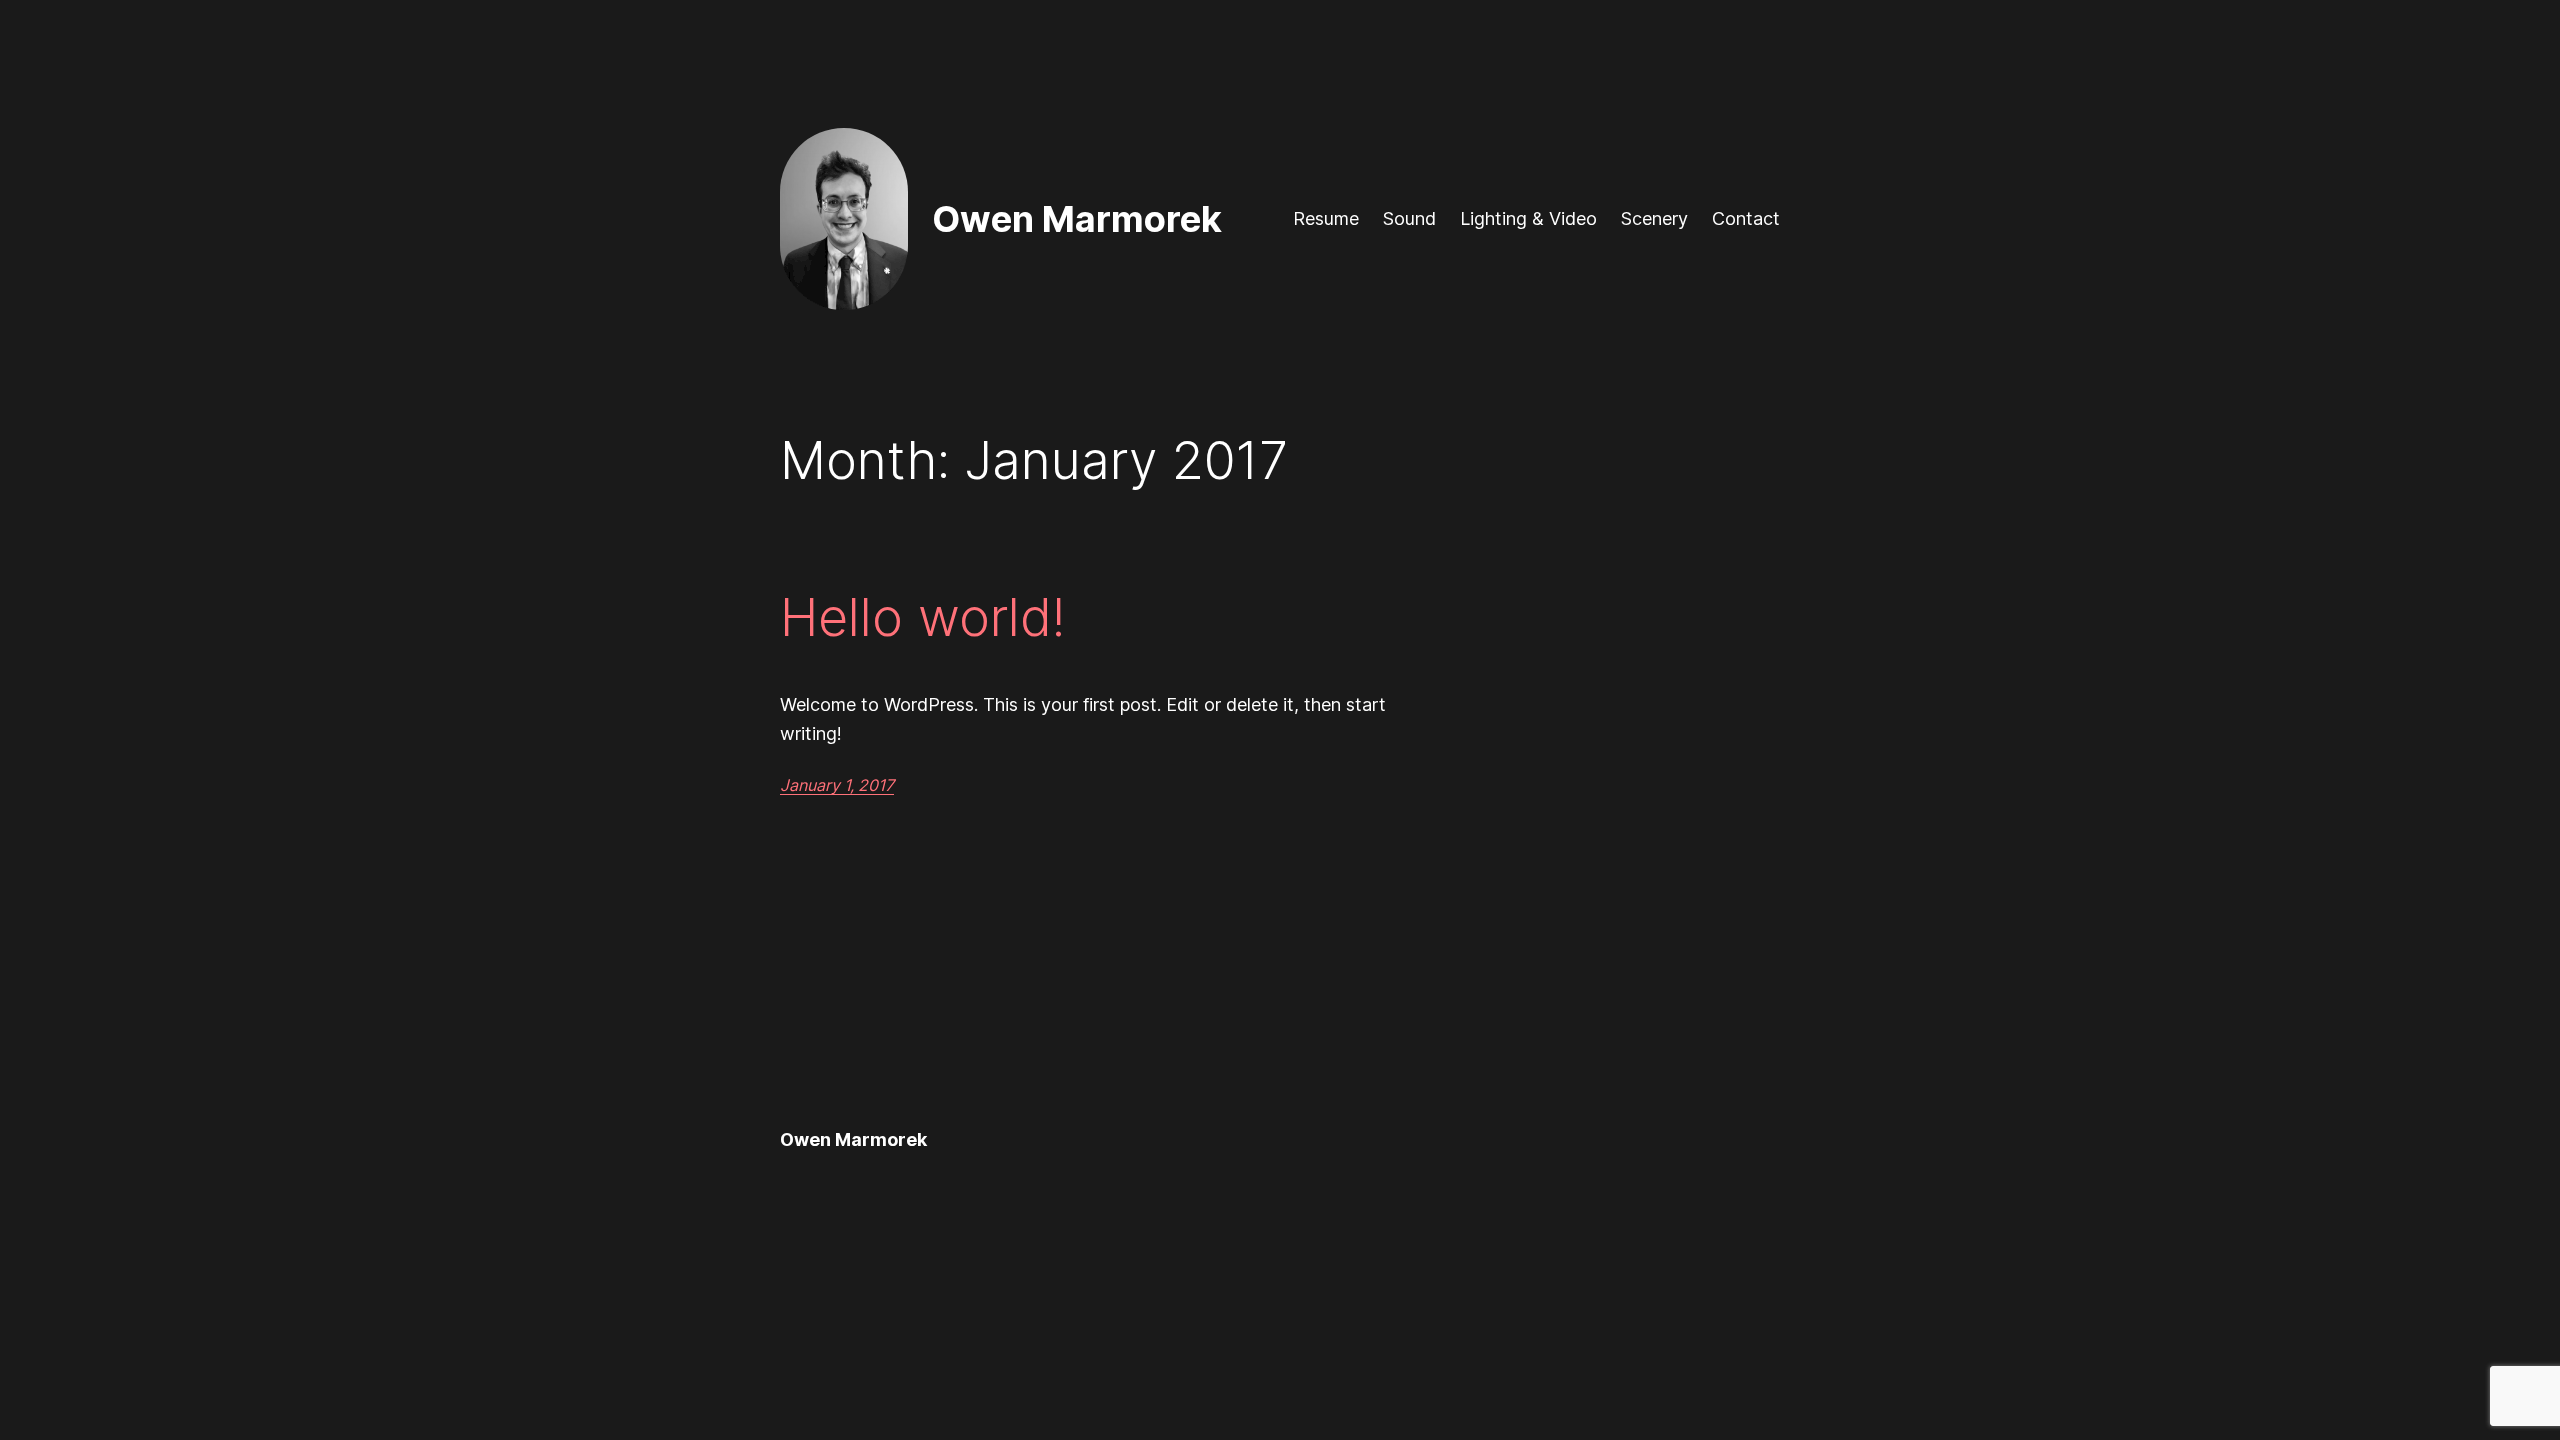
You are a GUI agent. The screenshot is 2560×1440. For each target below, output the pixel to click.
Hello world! (922, 618)
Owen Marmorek (1077, 219)
